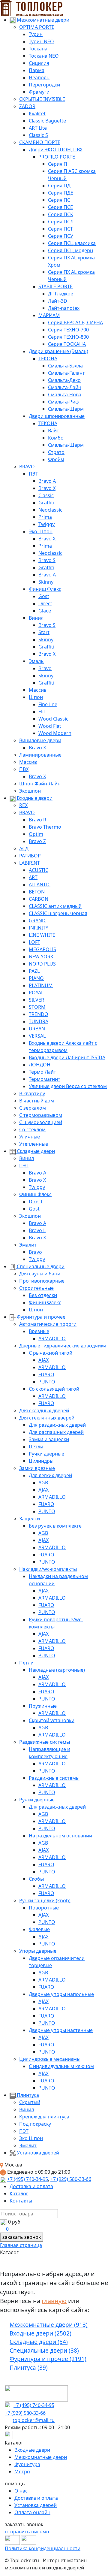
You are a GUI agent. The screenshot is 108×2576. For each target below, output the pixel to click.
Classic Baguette (47, 121)
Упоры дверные (38, 1951)
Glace (45, 611)
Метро (22, 2472)
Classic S (38, 135)
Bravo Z (37, 841)
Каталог (19, 2194)
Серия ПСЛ (61, 222)
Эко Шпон (41, 531)
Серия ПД (59, 186)
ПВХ (24, 769)
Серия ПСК (61, 214)
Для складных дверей (44, 1410)
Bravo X (47, 488)
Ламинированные (40, 755)
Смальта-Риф (63, 402)
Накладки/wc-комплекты (48, 1569)
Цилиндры (41, 1461)
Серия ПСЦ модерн (70, 250)
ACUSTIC (39, 870)
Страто (56, 452)
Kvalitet (37, 113)
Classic (46, 495)
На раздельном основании (60, 1836)
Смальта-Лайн (65, 387)
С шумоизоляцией (41, 1122)
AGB (43, 1483)
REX (23, 805)
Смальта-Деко (64, 380)
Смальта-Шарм (66, 409)
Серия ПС (59, 200)
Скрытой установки (52, 1720)
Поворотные (44, 1908)
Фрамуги (39, 92)
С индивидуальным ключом (61, 2066)
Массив (38, 690)
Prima (45, 517)
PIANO (36, 978)
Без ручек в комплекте (55, 1526)
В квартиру (32, 1093)
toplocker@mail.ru (34, 2420)
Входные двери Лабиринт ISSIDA (67, 1057)
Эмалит (28, 1245)
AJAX (43, 1360)
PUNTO (47, 1382)
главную (54, 2301)
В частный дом (37, 1101)
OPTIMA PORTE (37, 27)
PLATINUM (41, 985)
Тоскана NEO (44, 56)
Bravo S (47, 560)
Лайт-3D (58, 301)
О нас (21, 2491)
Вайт (54, 431)
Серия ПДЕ (61, 193)
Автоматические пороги (48, 1324)
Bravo (45, 668)
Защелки (30, 1519)
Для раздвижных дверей (57, 1425)
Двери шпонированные (57, 416)
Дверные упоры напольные (61, 1994)
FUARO (46, 1374)
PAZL (34, 971)
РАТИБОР (30, 856)
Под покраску (35, 2124)
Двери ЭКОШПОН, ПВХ (56, 150)
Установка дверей (37, 2153)
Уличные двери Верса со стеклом (68, 1086)
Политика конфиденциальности (43, 2548)
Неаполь (39, 77)
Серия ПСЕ (60, 207)
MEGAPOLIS (42, 949)
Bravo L (37, 1230)
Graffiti (46, 503)
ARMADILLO (52, 1338)
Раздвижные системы (45, 1742)
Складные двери (35, 1151)
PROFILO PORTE (57, 157)
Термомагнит (45, 1079)
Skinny (46, 582)
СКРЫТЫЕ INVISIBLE (42, 99)
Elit (42, 712)
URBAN (37, 1029)
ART (33, 877)
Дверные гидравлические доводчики (63, 1346)
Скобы (36, 1879)
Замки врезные (37, 1468)
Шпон (36, 697)
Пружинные (43, 1706)
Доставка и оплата (31, 2186)
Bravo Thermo (45, 827)
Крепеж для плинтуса (44, 2117)
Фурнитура (27, 2464)
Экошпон (30, 791)
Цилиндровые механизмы (50, 2059)
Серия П (58, 164)
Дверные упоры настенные (61, 2030)
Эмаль (36, 661)
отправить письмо (27, 2532)
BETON (37, 892)
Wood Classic (53, 719)
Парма (37, 70)
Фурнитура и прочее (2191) (48, 2359)
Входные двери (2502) (40, 2333)
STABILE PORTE (55, 286)
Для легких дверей (50, 1475)
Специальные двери (40, 1266)
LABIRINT (30, 863)
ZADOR (27, 106)
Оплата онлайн (32, 2512)
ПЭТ (33, 474)
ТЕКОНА (48, 358)
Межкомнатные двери (42, 20)
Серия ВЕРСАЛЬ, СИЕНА (75, 322)
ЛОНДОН (40, 1065)
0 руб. (15, 2222)
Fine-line (48, 704)
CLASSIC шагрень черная (58, 913)
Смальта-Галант (66, 373)
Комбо (56, 438)
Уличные (30, 1137)
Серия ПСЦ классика (72, 243)
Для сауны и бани (40, 1274)
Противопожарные (42, 1281)
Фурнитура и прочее (40, 1317)
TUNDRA (39, 1021)
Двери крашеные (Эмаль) (58, 351)
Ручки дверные (46, 1454)
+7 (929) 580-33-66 (71, 2179)
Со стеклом (32, 1129)
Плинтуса (27, 2095)
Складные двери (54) (39, 2342)
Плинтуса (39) (29, 2368)
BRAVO (27, 467)
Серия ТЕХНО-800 (68, 337)
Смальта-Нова (65, 395)
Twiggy (46, 524)
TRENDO (39, 1014)
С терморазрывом (41, 1115)
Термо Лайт (42, 1072)
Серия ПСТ (60, 229)
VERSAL (37, 1036)
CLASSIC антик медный (55, 906)
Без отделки (43, 1295)
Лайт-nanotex (64, 308)
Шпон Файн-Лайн (40, 784)
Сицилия (39, 63)
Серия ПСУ (61, 236)
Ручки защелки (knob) (45, 1900)
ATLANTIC (40, 884)
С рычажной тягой (51, 1353)
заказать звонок (22, 2237)
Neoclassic (50, 510)
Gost (44, 596)
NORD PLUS (42, 964)
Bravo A (47, 481)
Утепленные (34, 1144)
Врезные (39, 1331)
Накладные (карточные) (57, 1670)
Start (44, 632)
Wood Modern (55, 733)
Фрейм (56, 459)
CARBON (39, 899)
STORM (37, 1007)
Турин (36, 34)
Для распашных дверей (56, 1432)
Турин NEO (41, 41)
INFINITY (39, 928)
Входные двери (34, 798)
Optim (36, 834)
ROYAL (36, 993)
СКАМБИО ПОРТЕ (40, 142)
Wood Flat (50, 726)
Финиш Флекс (45, 589)
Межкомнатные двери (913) (49, 2325)
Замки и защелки (49, 1439)
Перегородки (44, 85)
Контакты (21, 2201)
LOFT (34, 942)
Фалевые (39, 1929)
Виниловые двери (40, 740)
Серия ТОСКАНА (67, 344)
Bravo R (37, 820)
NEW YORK (41, 957)
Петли (36, 1447)
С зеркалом (33, 1108)
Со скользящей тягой (54, 1389)
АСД (24, 848)
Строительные (36, 1288)
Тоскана (38, 49)
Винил (36, 618)
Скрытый (30, 2102)
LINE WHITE (42, 935)
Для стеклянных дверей (47, 1418)
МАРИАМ (49, 315)
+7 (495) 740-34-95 (28, 2179)
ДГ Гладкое (61, 294)
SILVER (36, 1000)
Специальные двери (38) (44, 2351)
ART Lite (38, 128)
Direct (45, 603)
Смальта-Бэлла (65, 366)
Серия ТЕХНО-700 (68, 330)
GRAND (37, 921)
